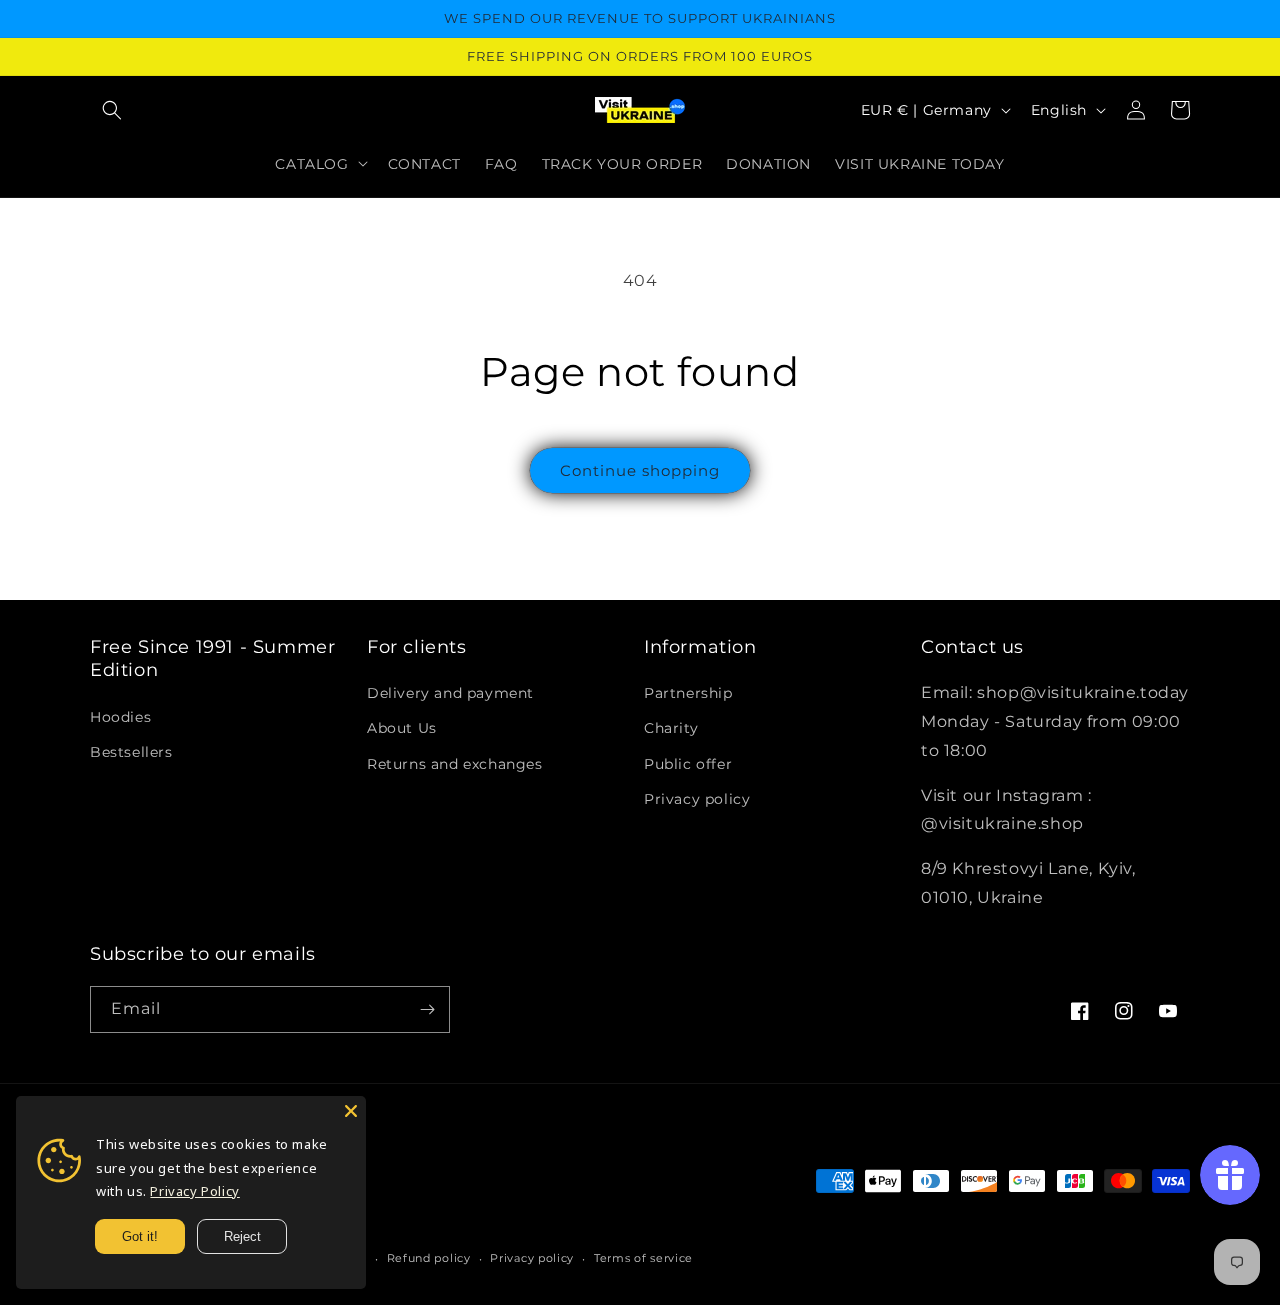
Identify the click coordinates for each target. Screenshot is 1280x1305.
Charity (671, 728)
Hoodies (120, 717)
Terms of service (643, 1258)
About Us (402, 728)
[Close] (351, 1111)
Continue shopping (640, 470)
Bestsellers (131, 752)
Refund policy (429, 1258)
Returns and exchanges (455, 764)
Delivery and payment (450, 693)
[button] (112, 110)
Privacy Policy (194, 1191)
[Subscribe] (427, 1009)
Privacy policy (697, 799)
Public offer (688, 764)
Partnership (688, 693)
